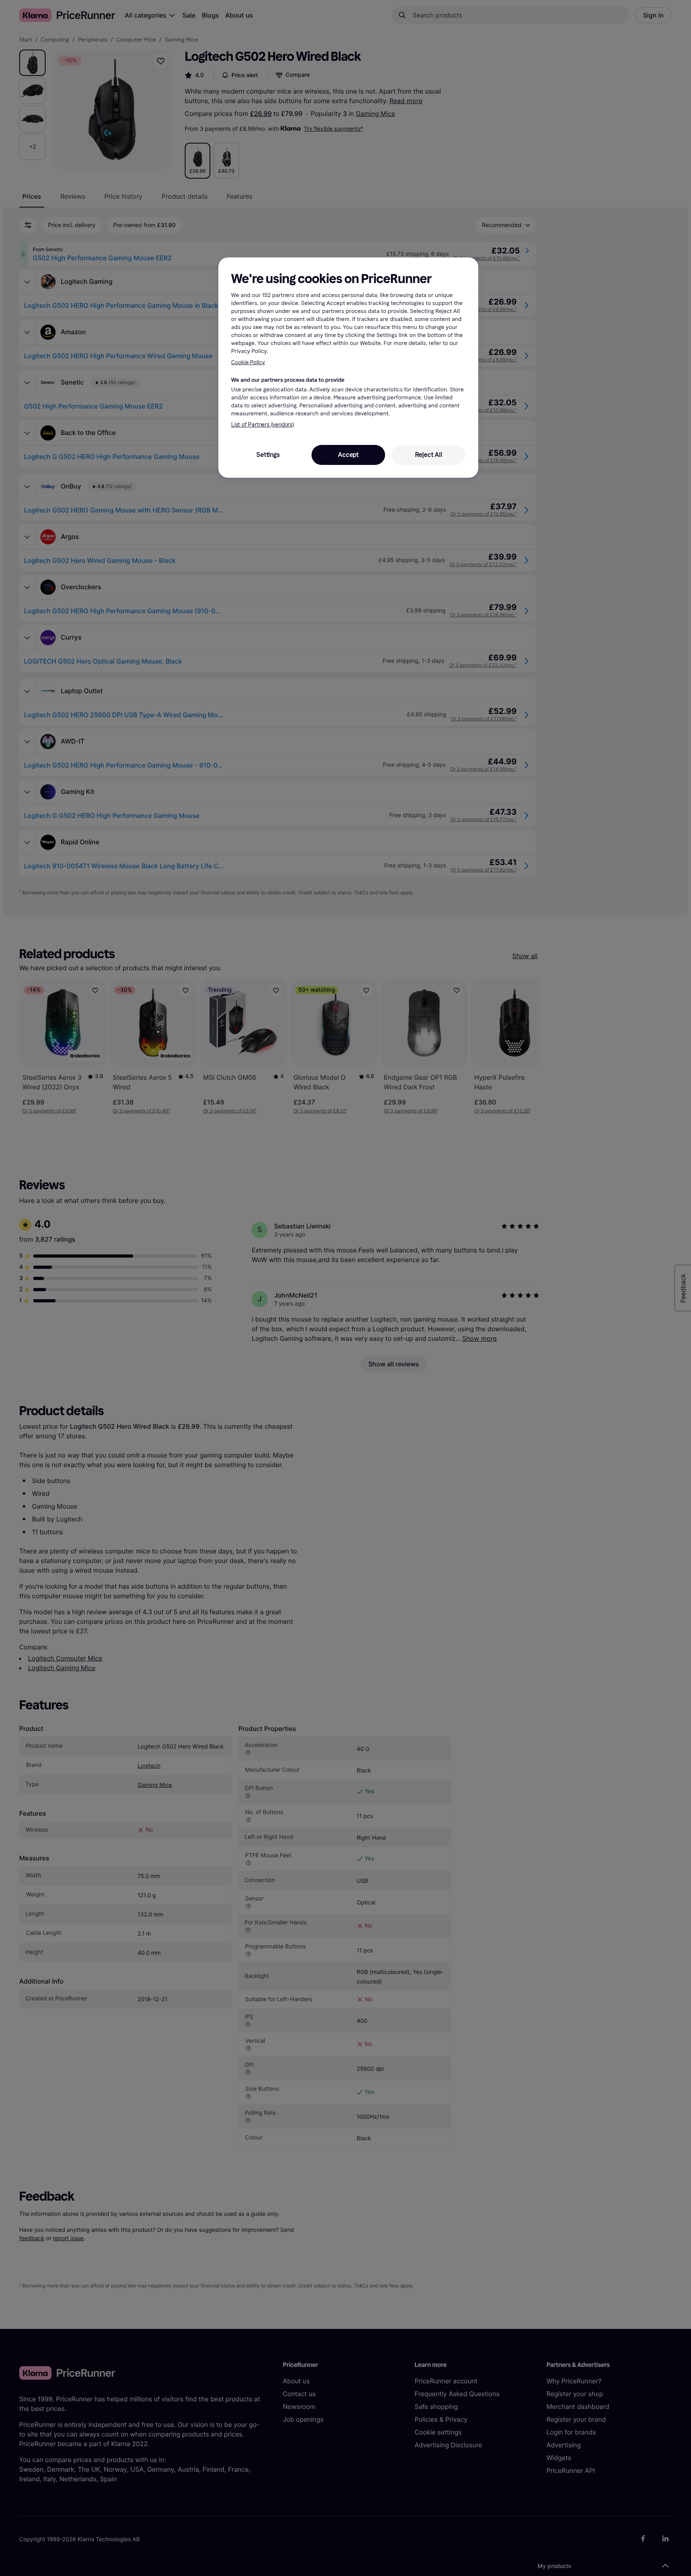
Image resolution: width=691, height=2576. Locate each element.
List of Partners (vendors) (263, 425)
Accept (348, 455)
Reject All (429, 455)
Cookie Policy (248, 362)
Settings (268, 455)
